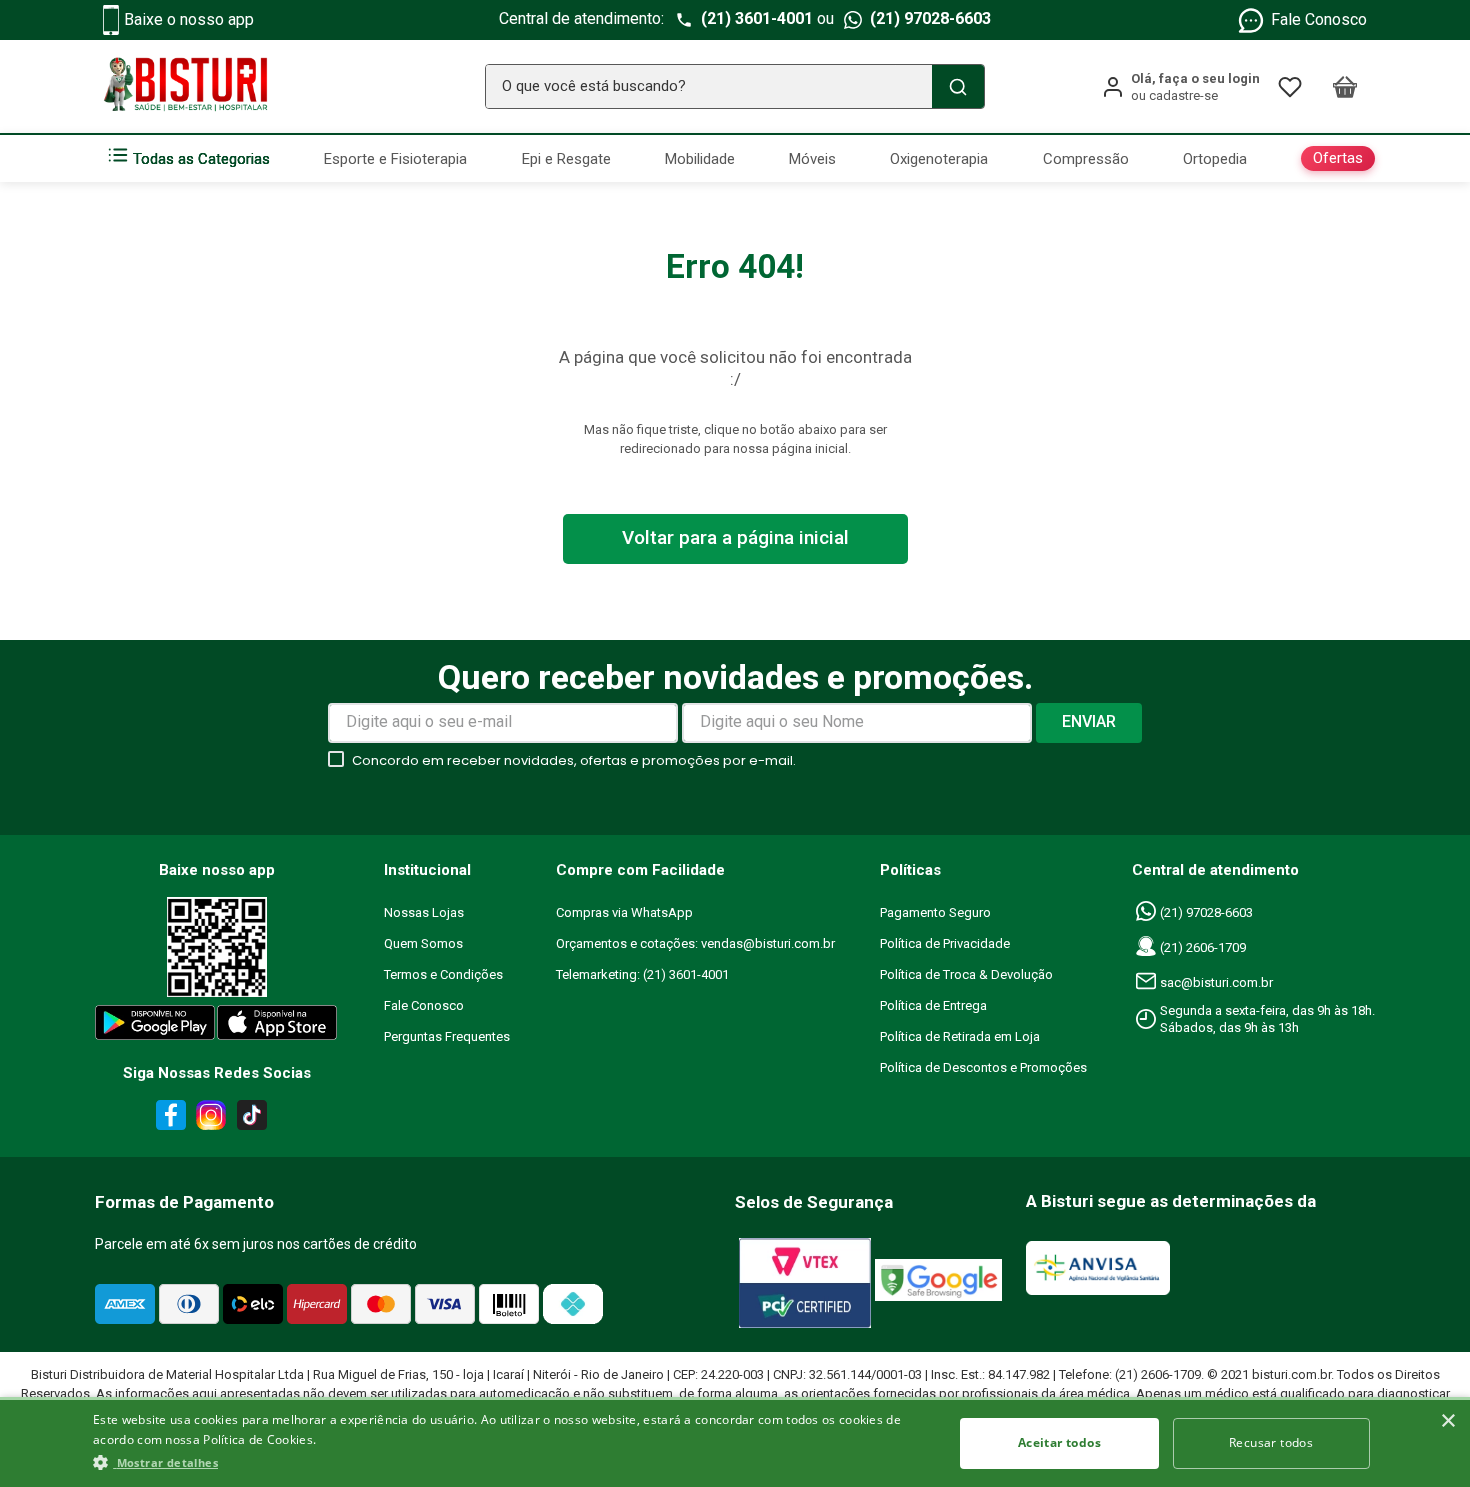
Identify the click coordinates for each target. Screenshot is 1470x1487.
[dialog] (735, 1442)
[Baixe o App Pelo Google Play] (154, 1026)
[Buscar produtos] (958, 86)
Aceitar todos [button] (1059, 1442)
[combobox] (735, 86)
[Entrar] (1180, 87)
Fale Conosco (1319, 19)
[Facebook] (168, 1119)
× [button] (1447, 1421)
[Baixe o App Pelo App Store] (278, 1026)
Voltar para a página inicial (735, 537)
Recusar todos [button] (1271, 1442)
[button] (510, 1462)
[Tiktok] (257, 1119)
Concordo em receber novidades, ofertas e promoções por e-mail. (574, 760)
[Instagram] (208, 1119)
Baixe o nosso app (189, 19)
